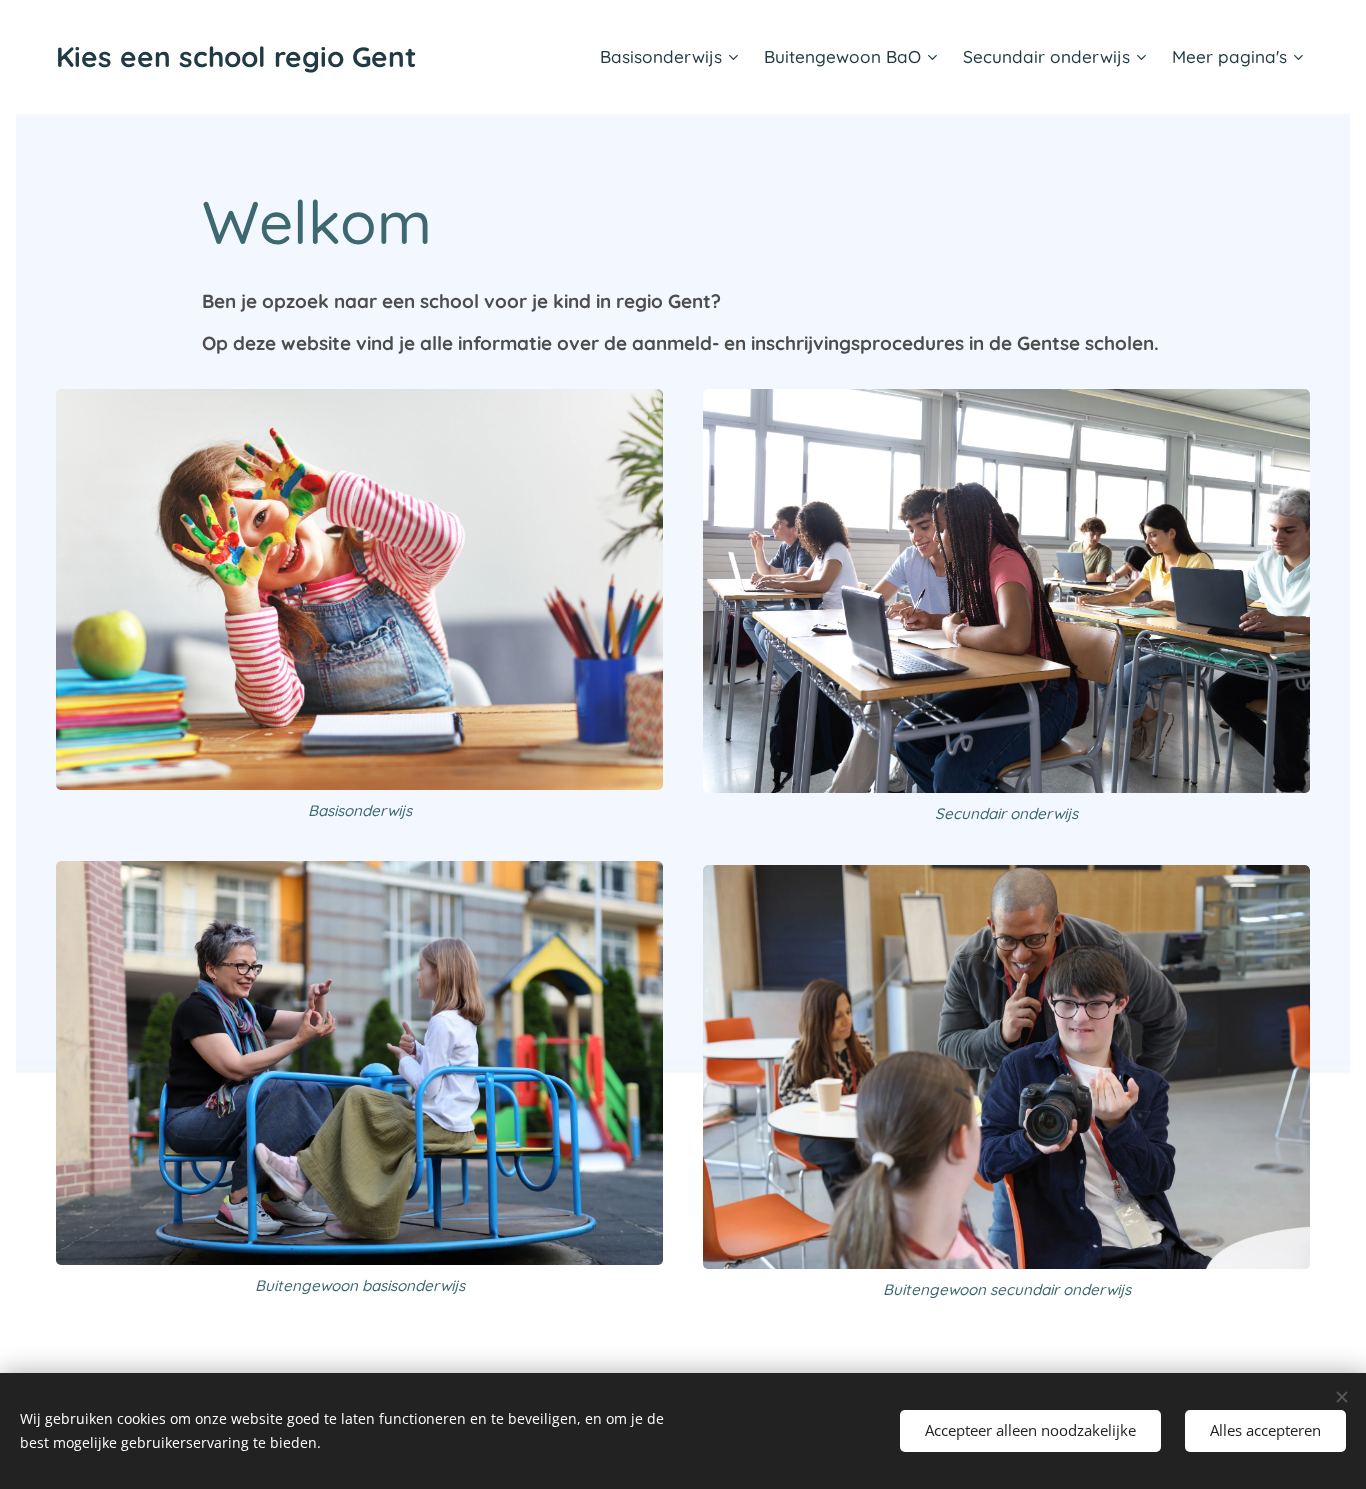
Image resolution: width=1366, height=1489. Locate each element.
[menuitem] (671, 57)
